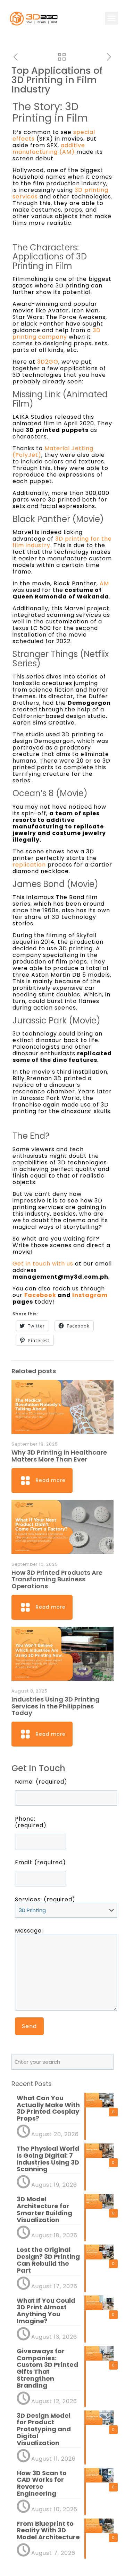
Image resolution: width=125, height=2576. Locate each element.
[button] (112, 18)
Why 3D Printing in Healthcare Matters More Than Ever (59, 1456)
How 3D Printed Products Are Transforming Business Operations (57, 1579)
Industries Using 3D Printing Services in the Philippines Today (56, 1706)
